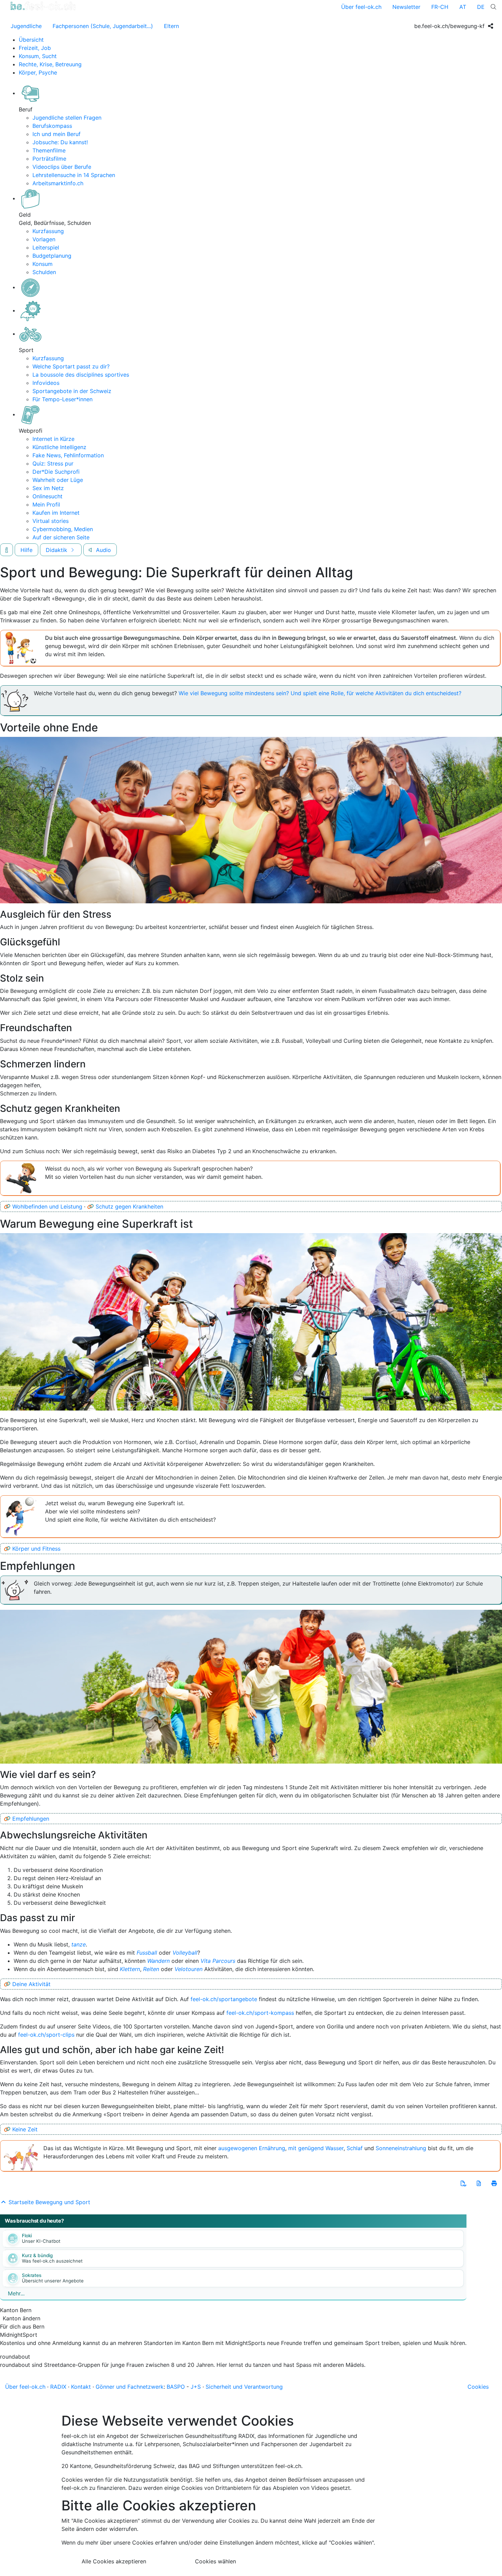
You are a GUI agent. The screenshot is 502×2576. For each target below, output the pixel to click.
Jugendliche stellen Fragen (67, 118)
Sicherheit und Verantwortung (244, 2387)
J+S (196, 2387)
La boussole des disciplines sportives (81, 375)
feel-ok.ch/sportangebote (224, 1999)
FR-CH (440, 7)
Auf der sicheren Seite (61, 537)
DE (481, 7)
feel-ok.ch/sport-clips (46, 2035)
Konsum (43, 264)
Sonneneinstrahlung (401, 2148)
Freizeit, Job (35, 48)
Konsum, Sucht (38, 56)
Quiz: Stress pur (53, 463)
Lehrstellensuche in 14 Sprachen (74, 175)
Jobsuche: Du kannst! (60, 142)
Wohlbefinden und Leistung (47, 1206)
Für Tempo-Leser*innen (62, 399)
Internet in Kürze (53, 439)
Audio (103, 550)
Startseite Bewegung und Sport (48, 2202)
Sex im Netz (48, 488)
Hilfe (26, 550)
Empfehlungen (31, 1819)
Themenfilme (49, 150)
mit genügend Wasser (316, 2148)
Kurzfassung (48, 231)
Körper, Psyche (38, 72)
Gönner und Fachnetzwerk (130, 2387)
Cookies (478, 2387)
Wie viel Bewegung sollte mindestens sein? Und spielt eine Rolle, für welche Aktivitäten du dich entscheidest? (320, 693)
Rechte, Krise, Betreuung (50, 64)
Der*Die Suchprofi (56, 472)
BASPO (176, 2387)
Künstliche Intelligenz (59, 447)
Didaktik (57, 550)
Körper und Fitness (36, 1549)
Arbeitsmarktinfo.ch (58, 183)
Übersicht (31, 40)
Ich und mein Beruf (57, 134)
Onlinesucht (47, 496)
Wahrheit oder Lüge (58, 480)
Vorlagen (44, 239)
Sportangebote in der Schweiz (72, 391)
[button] (463, 2183)
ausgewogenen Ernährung (252, 2148)
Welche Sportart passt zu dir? (71, 366)
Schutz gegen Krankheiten (129, 1206)
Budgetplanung (52, 256)
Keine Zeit (25, 2129)
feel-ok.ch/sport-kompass (260, 2013)
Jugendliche (26, 26)
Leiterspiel (46, 247)
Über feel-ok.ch (361, 7)
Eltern (171, 26)
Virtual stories (51, 521)
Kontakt (81, 2387)
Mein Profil (46, 504)
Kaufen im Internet (56, 513)
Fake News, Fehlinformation (68, 455)
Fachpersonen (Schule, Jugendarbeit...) (103, 26)
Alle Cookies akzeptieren (114, 2561)
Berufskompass (52, 126)
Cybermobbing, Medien (63, 529)
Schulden (44, 272)
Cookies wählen (215, 2561)
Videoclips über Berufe (62, 167)
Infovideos (46, 383)
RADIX (58, 2387)
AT (463, 7)
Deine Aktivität (31, 1984)
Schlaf (355, 2148)
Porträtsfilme (49, 159)
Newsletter (406, 7)
